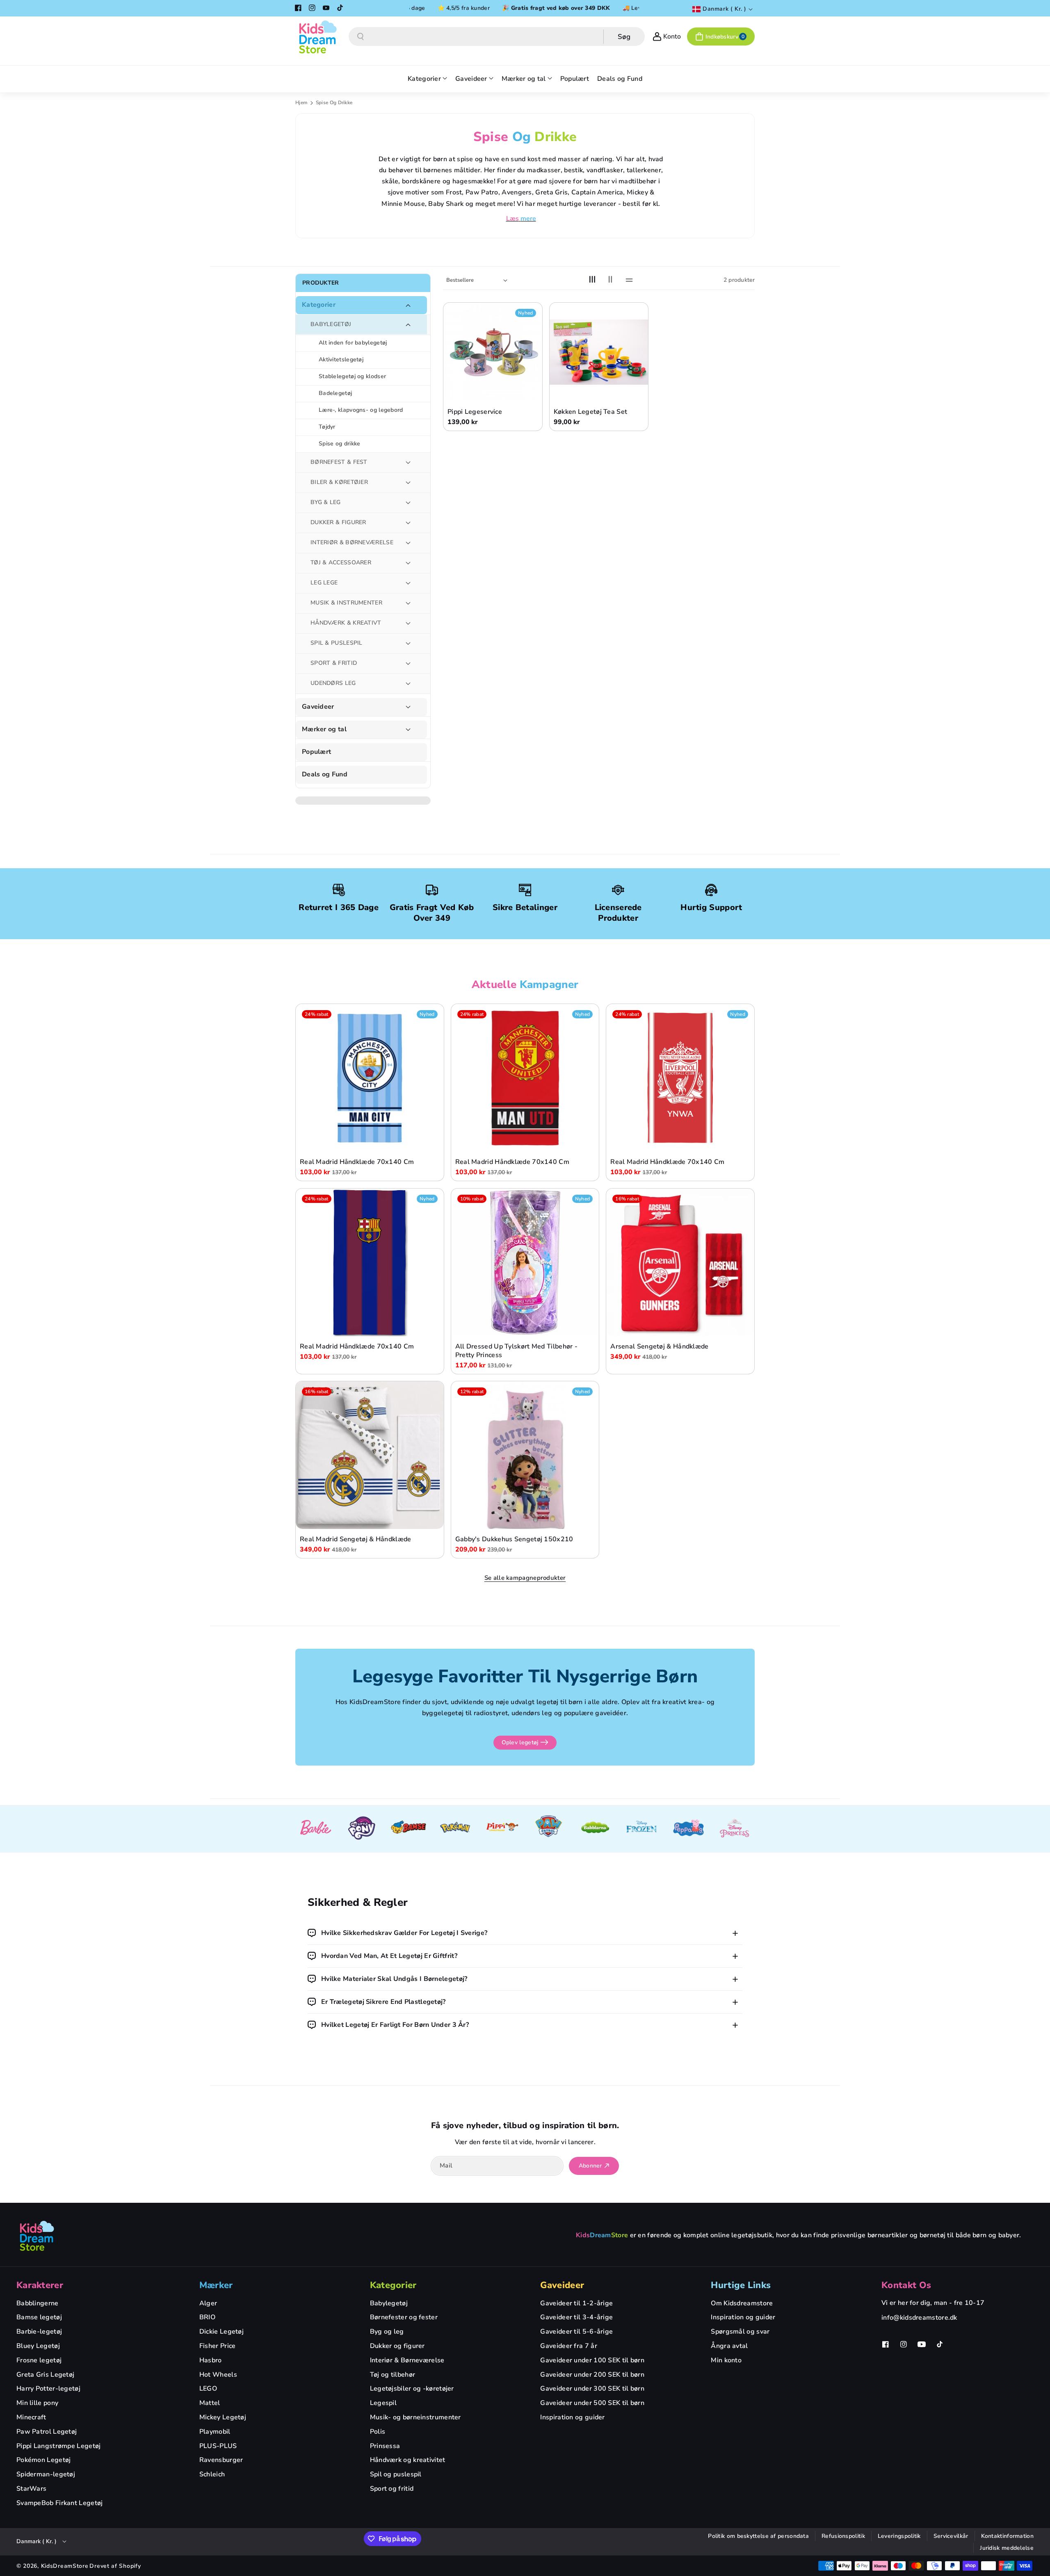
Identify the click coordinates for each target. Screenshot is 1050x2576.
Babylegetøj (389, 2303)
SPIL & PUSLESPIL (337, 643)
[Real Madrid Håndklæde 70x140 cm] (370, 1078)
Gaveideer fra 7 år (568, 2346)
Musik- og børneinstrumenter (415, 2417)
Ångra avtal (729, 2346)
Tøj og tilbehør (393, 2375)
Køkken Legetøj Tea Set (591, 412)
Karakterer (40, 2285)
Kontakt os (906, 2285)
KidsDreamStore (65, 2566)
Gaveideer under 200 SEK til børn (592, 2375)
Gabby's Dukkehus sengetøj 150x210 (514, 1539)
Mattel (210, 2403)
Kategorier (319, 305)
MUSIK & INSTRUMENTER (346, 603)
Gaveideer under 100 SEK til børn (592, 2360)
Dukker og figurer (397, 2346)
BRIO (207, 2317)
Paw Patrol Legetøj (47, 2432)
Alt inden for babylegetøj (353, 343)
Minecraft (31, 2417)
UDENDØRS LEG (333, 683)
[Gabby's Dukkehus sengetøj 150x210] (525, 1455)
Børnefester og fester (404, 2317)
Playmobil (215, 2432)
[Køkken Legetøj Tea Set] (599, 352)
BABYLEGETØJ (331, 324)
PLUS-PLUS (218, 2446)
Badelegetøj (335, 393)
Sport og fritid (392, 2489)
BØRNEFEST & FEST (339, 462)
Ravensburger (221, 2460)
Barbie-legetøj (39, 2332)
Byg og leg (387, 2332)
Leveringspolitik (899, 2536)
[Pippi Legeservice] (493, 352)
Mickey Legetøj (223, 2417)
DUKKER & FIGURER (338, 522)
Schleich (212, 2474)
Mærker (216, 2285)
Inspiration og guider (572, 2417)
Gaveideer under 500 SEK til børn (592, 2403)
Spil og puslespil (396, 2474)
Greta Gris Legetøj (45, 2375)
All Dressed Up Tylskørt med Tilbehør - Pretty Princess (516, 1351)
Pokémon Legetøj (44, 2460)
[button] (721, 37)
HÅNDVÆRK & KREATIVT (346, 623)
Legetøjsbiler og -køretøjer (412, 2389)
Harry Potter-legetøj (48, 2389)
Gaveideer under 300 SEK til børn (592, 2389)
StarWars (31, 2489)
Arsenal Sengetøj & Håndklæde (659, 1347)
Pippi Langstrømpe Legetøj (59, 2446)
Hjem (301, 103)
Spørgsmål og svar (740, 2332)
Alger (208, 2303)
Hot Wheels (218, 2375)
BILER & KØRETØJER (339, 482)
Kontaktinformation (1007, 2536)
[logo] (37, 2236)
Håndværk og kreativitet (408, 2460)
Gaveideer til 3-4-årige (576, 2317)
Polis (378, 2432)
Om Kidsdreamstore (742, 2303)
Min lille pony (37, 2403)
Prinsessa (385, 2446)
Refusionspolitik (843, 2536)
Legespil (383, 2403)
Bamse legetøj (39, 2317)
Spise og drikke (340, 444)
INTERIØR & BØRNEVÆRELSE (352, 542)
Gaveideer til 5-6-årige (576, 2332)
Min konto (726, 2360)
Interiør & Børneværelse (407, 2360)
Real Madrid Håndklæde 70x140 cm (357, 1163)
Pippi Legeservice (475, 412)
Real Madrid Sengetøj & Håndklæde (356, 1539)
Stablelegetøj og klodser (352, 376)
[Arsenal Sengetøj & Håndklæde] (680, 1263)
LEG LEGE (324, 583)
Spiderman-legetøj (46, 2474)
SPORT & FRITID (334, 663)
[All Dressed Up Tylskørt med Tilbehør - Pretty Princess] (525, 1263)
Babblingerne (38, 2303)
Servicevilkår (951, 2536)
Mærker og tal (324, 729)
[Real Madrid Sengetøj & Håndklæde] (370, 1455)
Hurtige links (741, 2285)
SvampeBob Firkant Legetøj (60, 2503)
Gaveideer (318, 707)
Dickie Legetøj (221, 2332)
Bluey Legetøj (38, 2346)
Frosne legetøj (39, 2360)
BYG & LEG (326, 502)
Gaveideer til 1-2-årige (576, 2303)
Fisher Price (218, 2346)
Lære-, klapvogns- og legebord (361, 410)
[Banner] (315, 1829)
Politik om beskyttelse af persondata (758, 2536)
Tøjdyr (327, 427)
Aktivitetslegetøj (341, 359)
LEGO (208, 2389)
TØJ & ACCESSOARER (341, 562)
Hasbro (211, 2360)
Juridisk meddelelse (1007, 2548)
